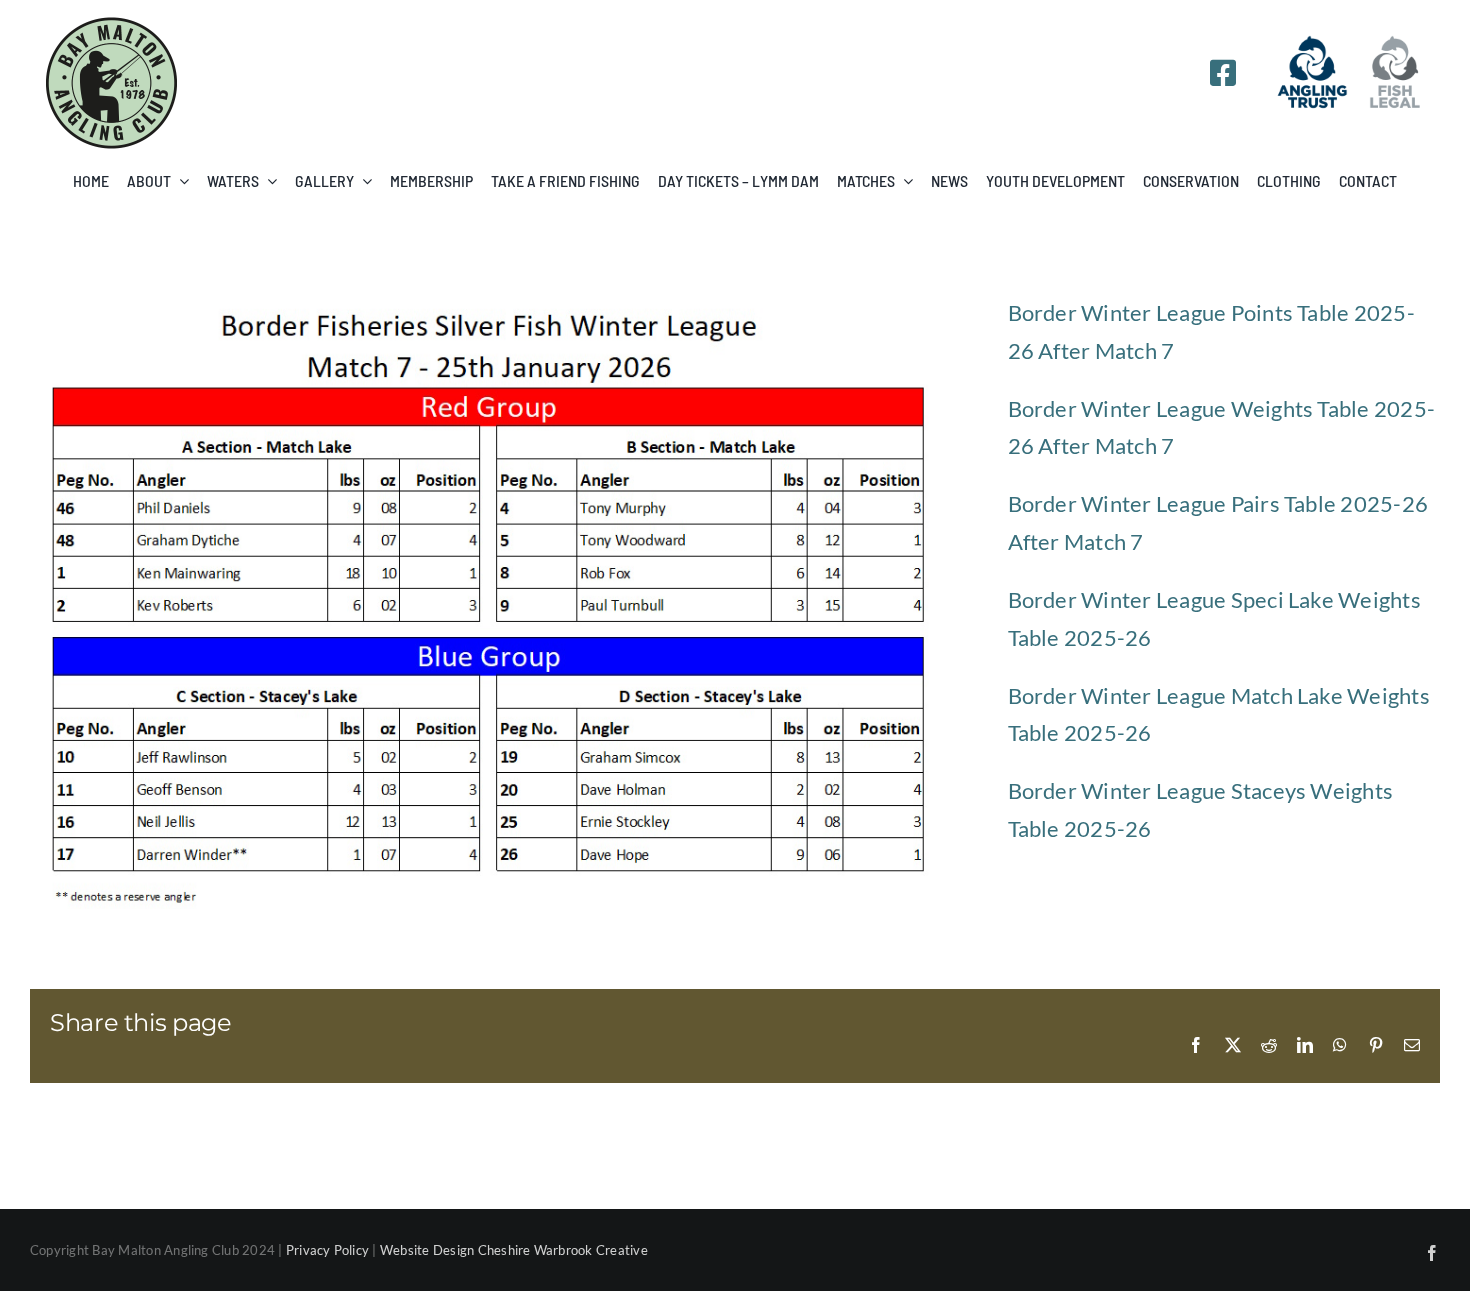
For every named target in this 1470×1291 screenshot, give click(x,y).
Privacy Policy (327, 1250)
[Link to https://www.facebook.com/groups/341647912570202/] (1223, 73)
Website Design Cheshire (455, 1250)
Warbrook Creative (591, 1250)
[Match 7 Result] (490, 301)
